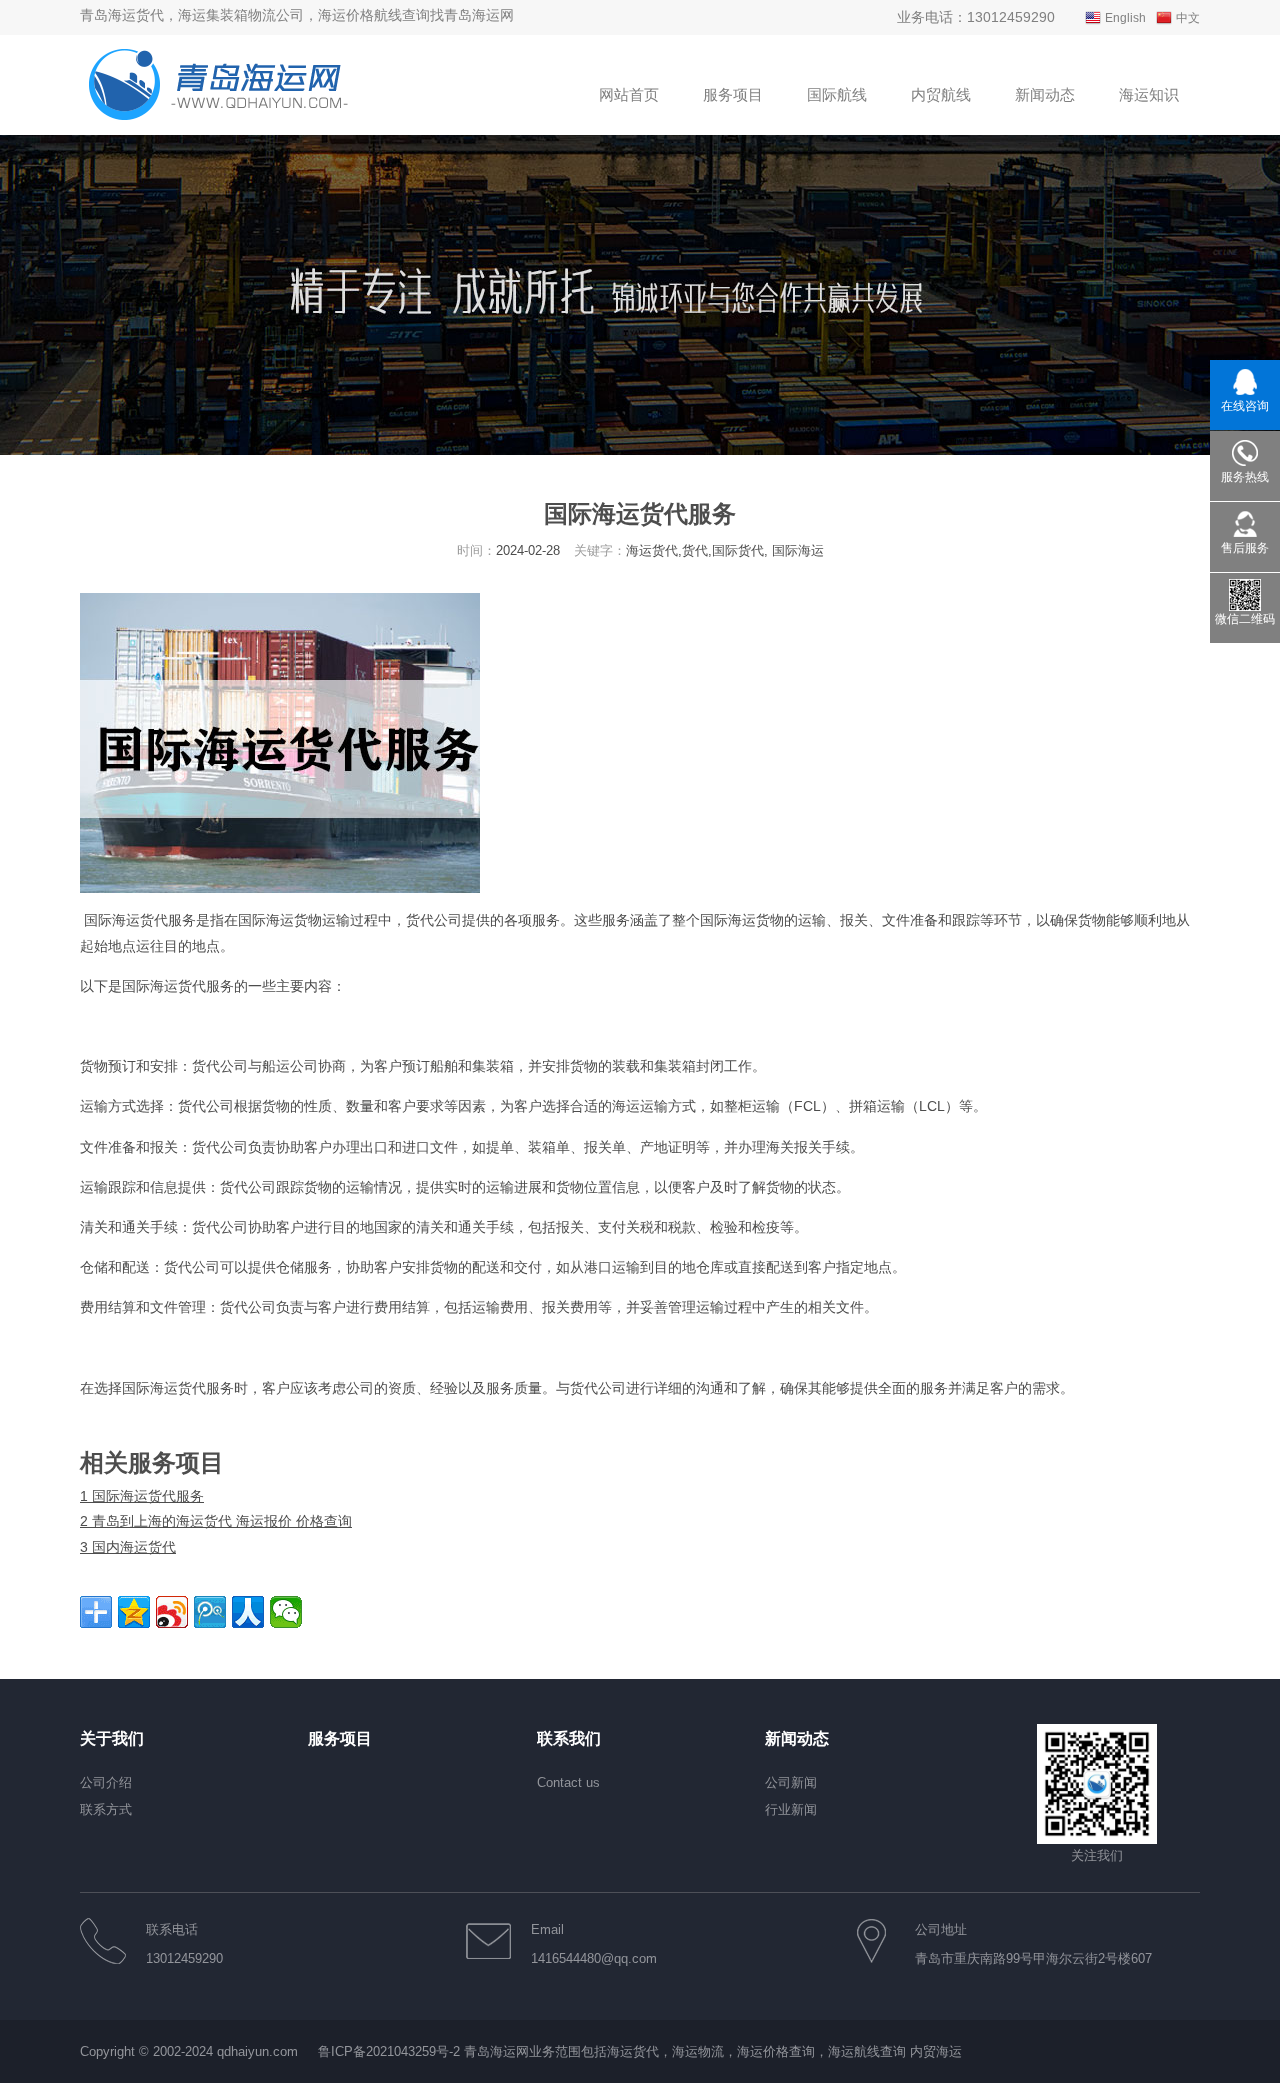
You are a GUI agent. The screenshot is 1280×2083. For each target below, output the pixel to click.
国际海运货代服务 (142, 1496)
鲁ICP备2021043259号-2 (389, 2051)
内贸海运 (936, 2051)
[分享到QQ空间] (134, 1612)
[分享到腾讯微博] (210, 1612)
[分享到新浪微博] (172, 1612)
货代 (192, 986)
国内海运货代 (128, 1547)
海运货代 (140, 920)
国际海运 (266, 920)
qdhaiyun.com (257, 2051)
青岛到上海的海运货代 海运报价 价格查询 (216, 1521)
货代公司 (434, 920)
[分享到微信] (286, 1612)
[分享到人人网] (248, 1612)
